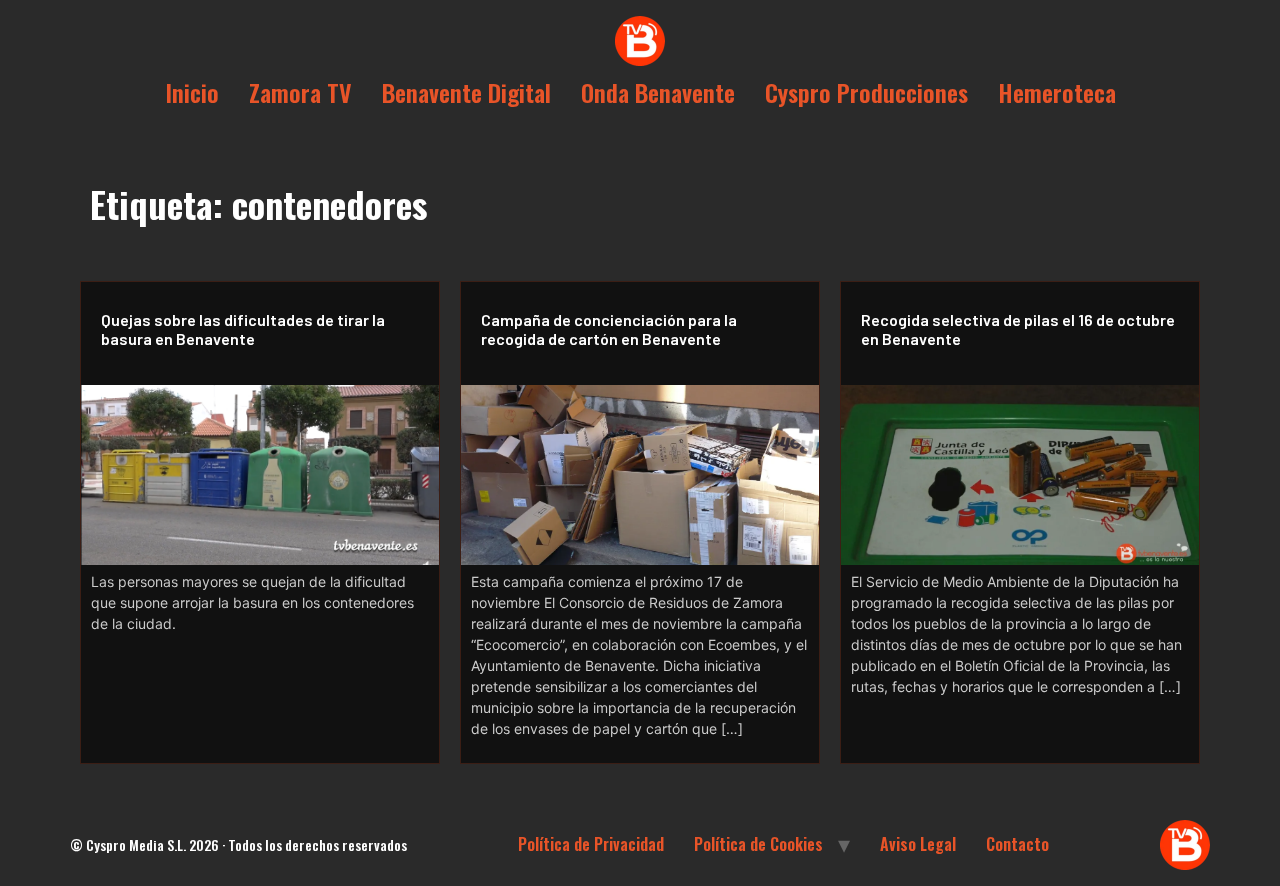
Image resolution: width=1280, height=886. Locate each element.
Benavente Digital (466, 92)
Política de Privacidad (591, 844)
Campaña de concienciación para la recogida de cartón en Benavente (609, 329)
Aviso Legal (918, 844)
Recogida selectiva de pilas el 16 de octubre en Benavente (1018, 329)
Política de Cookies (758, 844)
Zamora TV (300, 92)
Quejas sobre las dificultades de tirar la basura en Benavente (243, 329)
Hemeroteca (1057, 92)
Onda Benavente (658, 92)
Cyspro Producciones (866, 92)
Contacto (1017, 844)
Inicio (192, 92)
